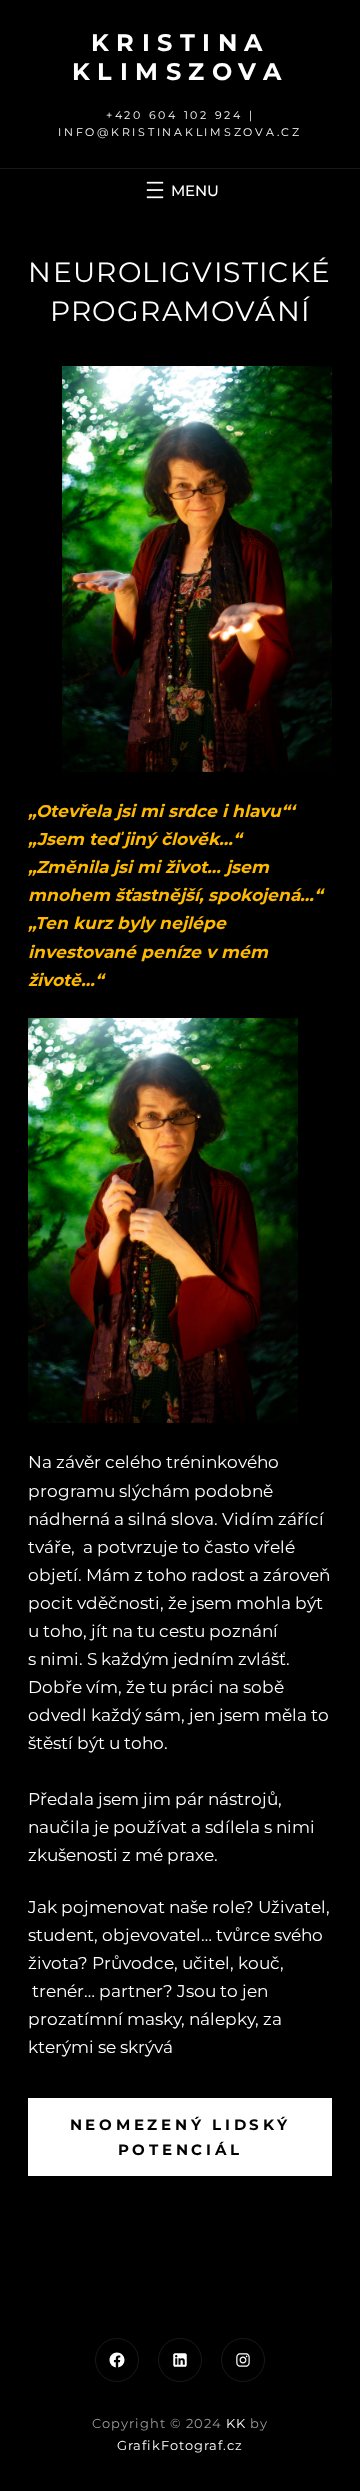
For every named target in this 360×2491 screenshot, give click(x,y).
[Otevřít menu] (180, 190)
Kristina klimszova (180, 57)
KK (236, 2423)
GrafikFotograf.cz (180, 2445)
